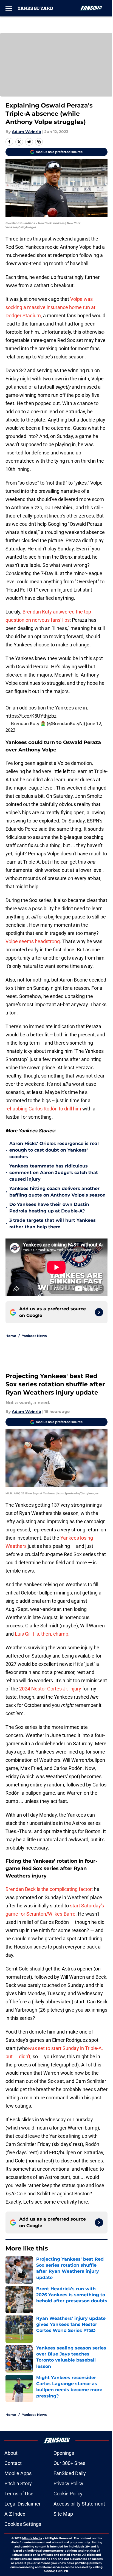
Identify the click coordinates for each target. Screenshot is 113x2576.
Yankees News (34, 1336)
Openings (64, 2453)
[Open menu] (9, 8)
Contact (13, 2463)
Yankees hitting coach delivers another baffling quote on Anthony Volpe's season (57, 1192)
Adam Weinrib (26, 132)
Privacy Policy (68, 2483)
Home (11, 1336)
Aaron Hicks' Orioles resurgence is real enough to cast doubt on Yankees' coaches (54, 1150)
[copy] (39, 142)
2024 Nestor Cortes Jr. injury (50, 1689)
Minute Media (32, 2538)
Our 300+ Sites (69, 2463)
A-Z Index (15, 2514)
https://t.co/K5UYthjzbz (31, 716)
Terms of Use (19, 2494)
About (11, 2453)
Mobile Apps (18, 2473)
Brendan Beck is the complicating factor (49, 1889)
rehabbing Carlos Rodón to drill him (43, 1109)
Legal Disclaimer (22, 2504)
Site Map (63, 2514)
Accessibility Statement (79, 2504)
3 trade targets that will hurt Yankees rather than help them (53, 1224)
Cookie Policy (68, 2494)
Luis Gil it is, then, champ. (42, 1634)
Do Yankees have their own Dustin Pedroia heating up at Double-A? (49, 1208)
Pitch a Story (18, 2483)
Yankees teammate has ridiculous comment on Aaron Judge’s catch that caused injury (54, 1173)
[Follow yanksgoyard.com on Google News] (99, 1312)
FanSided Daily (70, 2473)
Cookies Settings (23, 2524)
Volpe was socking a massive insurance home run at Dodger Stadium (50, 307)
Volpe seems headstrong (33, 941)
